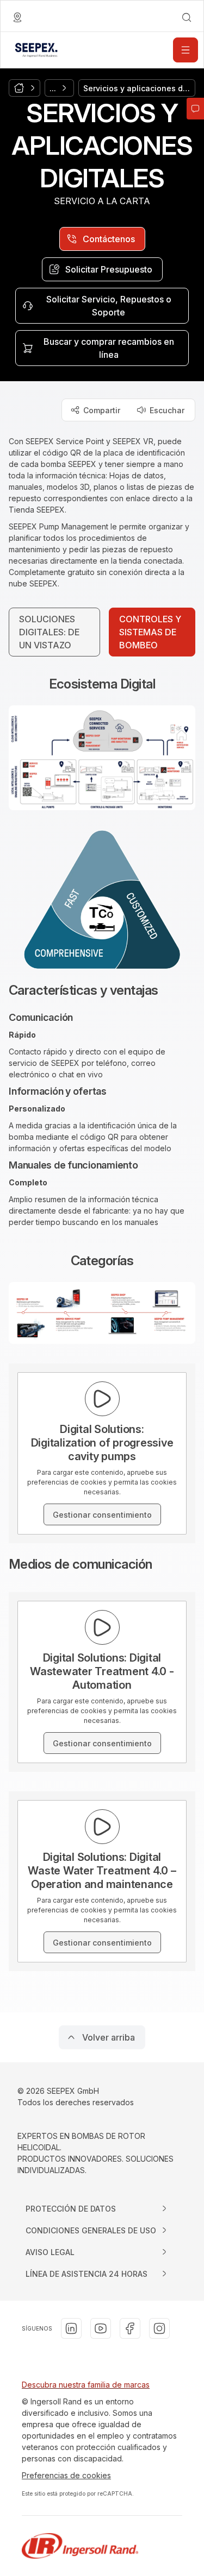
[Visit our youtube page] (101, 2328)
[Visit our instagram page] (159, 2328)
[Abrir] (186, 50)
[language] (17, 17)
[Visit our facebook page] (130, 2328)
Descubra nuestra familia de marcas (86, 2385)
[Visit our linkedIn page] (71, 2328)
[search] (187, 17)
